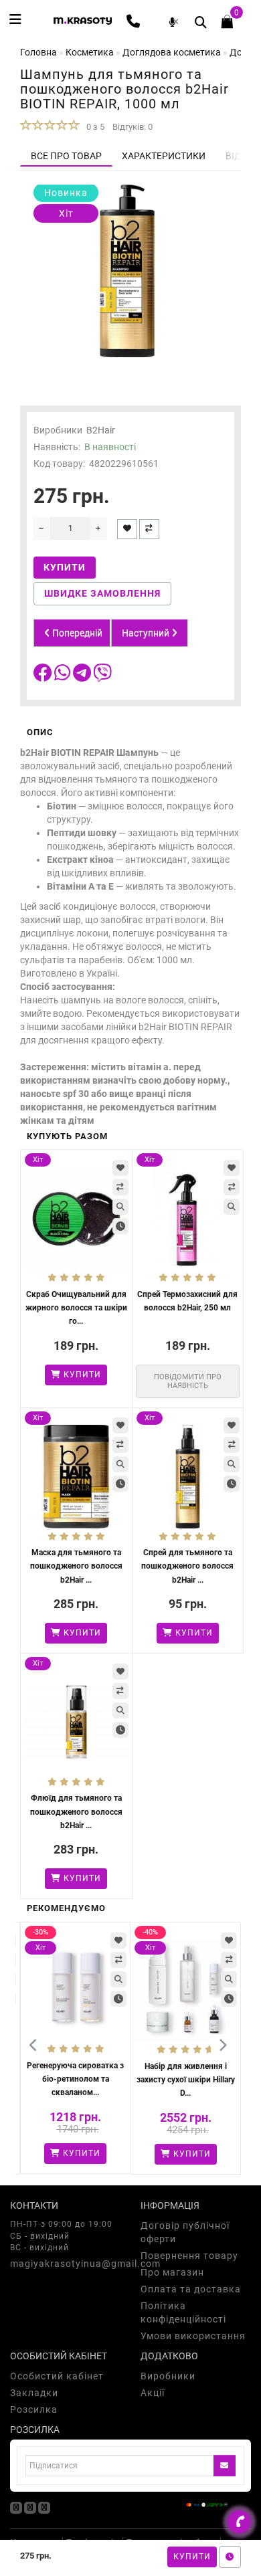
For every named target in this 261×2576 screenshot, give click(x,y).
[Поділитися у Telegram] (83, 676)
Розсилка (34, 2409)
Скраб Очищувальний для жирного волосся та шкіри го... (76, 1308)
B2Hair (101, 430)
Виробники (168, 2376)
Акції (153, 2393)
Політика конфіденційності (183, 2312)
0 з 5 (93, 127)
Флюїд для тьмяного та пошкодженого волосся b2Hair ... (76, 1811)
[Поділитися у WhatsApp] (64, 676)
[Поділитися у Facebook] (44, 676)
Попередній (76, 633)
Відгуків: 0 (133, 127)
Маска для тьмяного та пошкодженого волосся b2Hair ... (76, 1566)
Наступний (147, 633)
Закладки (34, 2393)
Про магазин (172, 2272)
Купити (192, 2557)
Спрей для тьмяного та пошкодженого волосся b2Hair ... (187, 1566)
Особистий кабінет (57, 2376)
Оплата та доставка (191, 2289)
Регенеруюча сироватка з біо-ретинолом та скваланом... (75, 2079)
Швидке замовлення (102, 593)
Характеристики (164, 156)
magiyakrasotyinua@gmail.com (65, 2264)
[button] (223, 2046)
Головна (38, 52)
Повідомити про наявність (188, 1381)
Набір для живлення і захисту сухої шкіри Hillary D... (186, 2080)
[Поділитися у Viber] (102, 676)
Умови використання (193, 2336)
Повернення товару (189, 2256)
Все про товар (66, 156)
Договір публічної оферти (185, 2232)
